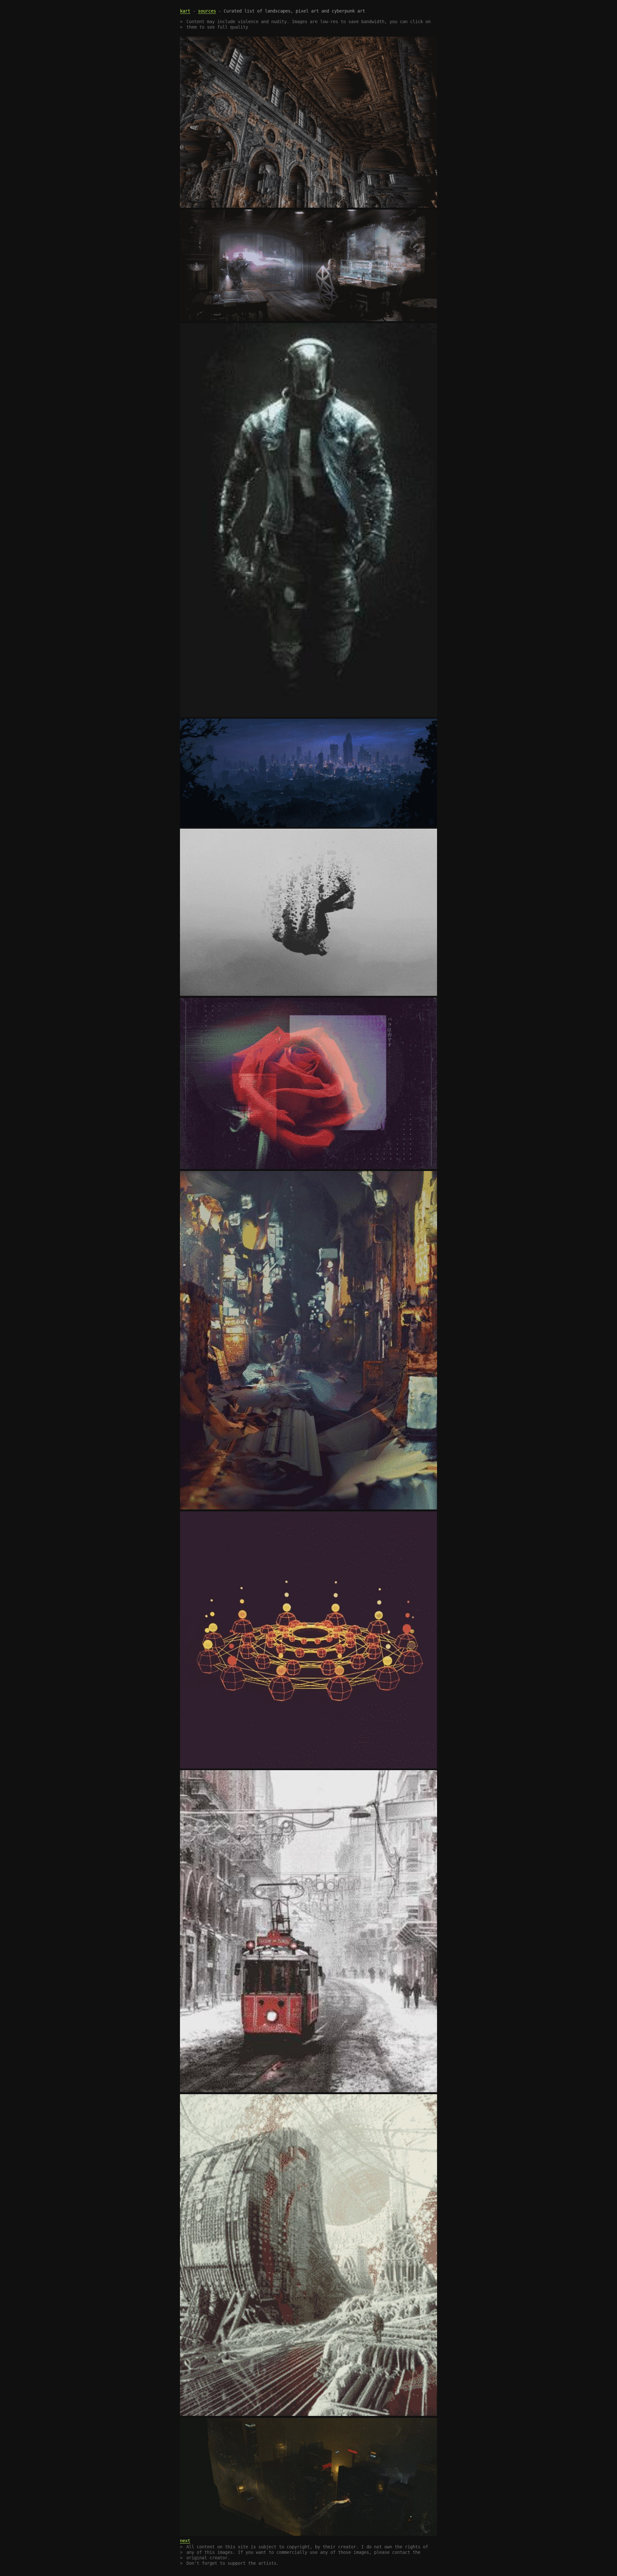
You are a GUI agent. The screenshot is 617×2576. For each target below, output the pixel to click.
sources (207, 11)
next (185, 2541)
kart (185, 11)
